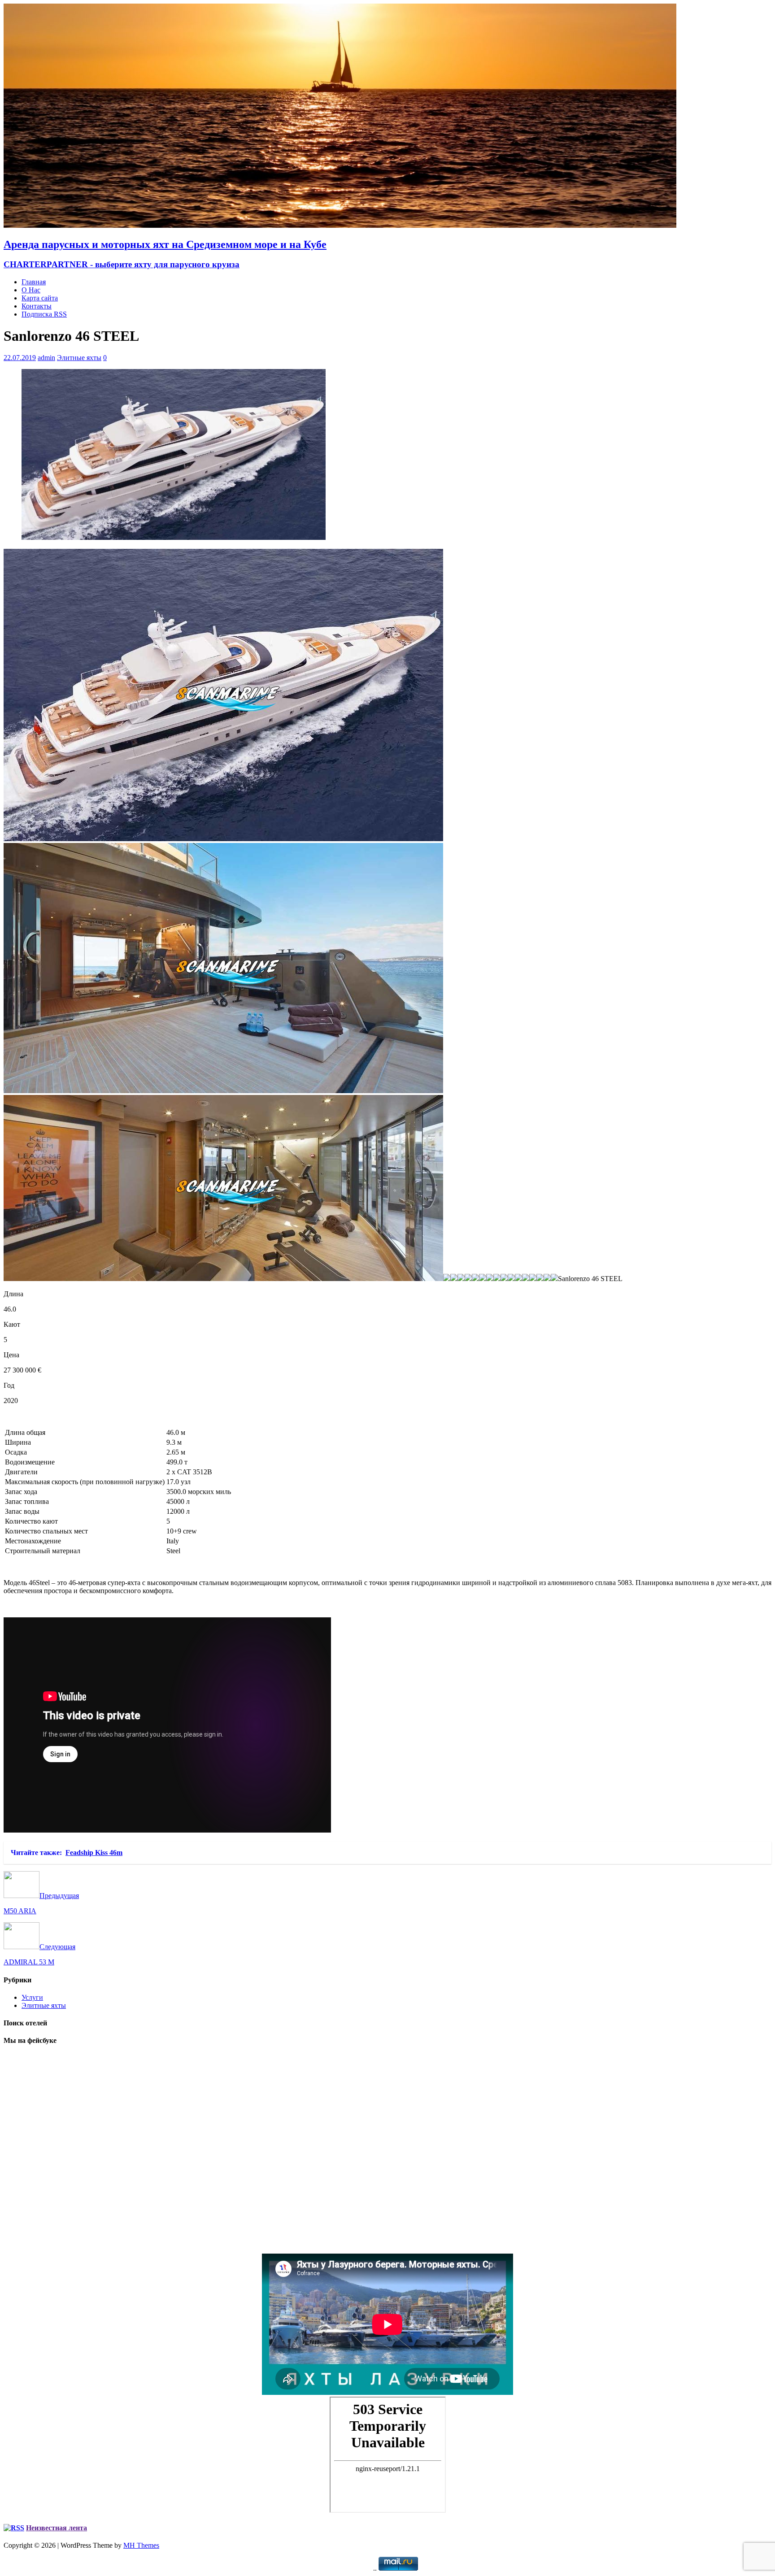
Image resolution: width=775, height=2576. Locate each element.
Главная (34, 282)
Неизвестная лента (57, 2528)
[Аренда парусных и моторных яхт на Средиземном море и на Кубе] (340, 225)
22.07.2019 (20, 358)
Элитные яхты (79, 358)
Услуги (32, 1997)
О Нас (31, 290)
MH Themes (141, 2545)
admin (46, 358)
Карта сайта (40, 298)
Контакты (37, 306)
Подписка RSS (44, 314)
